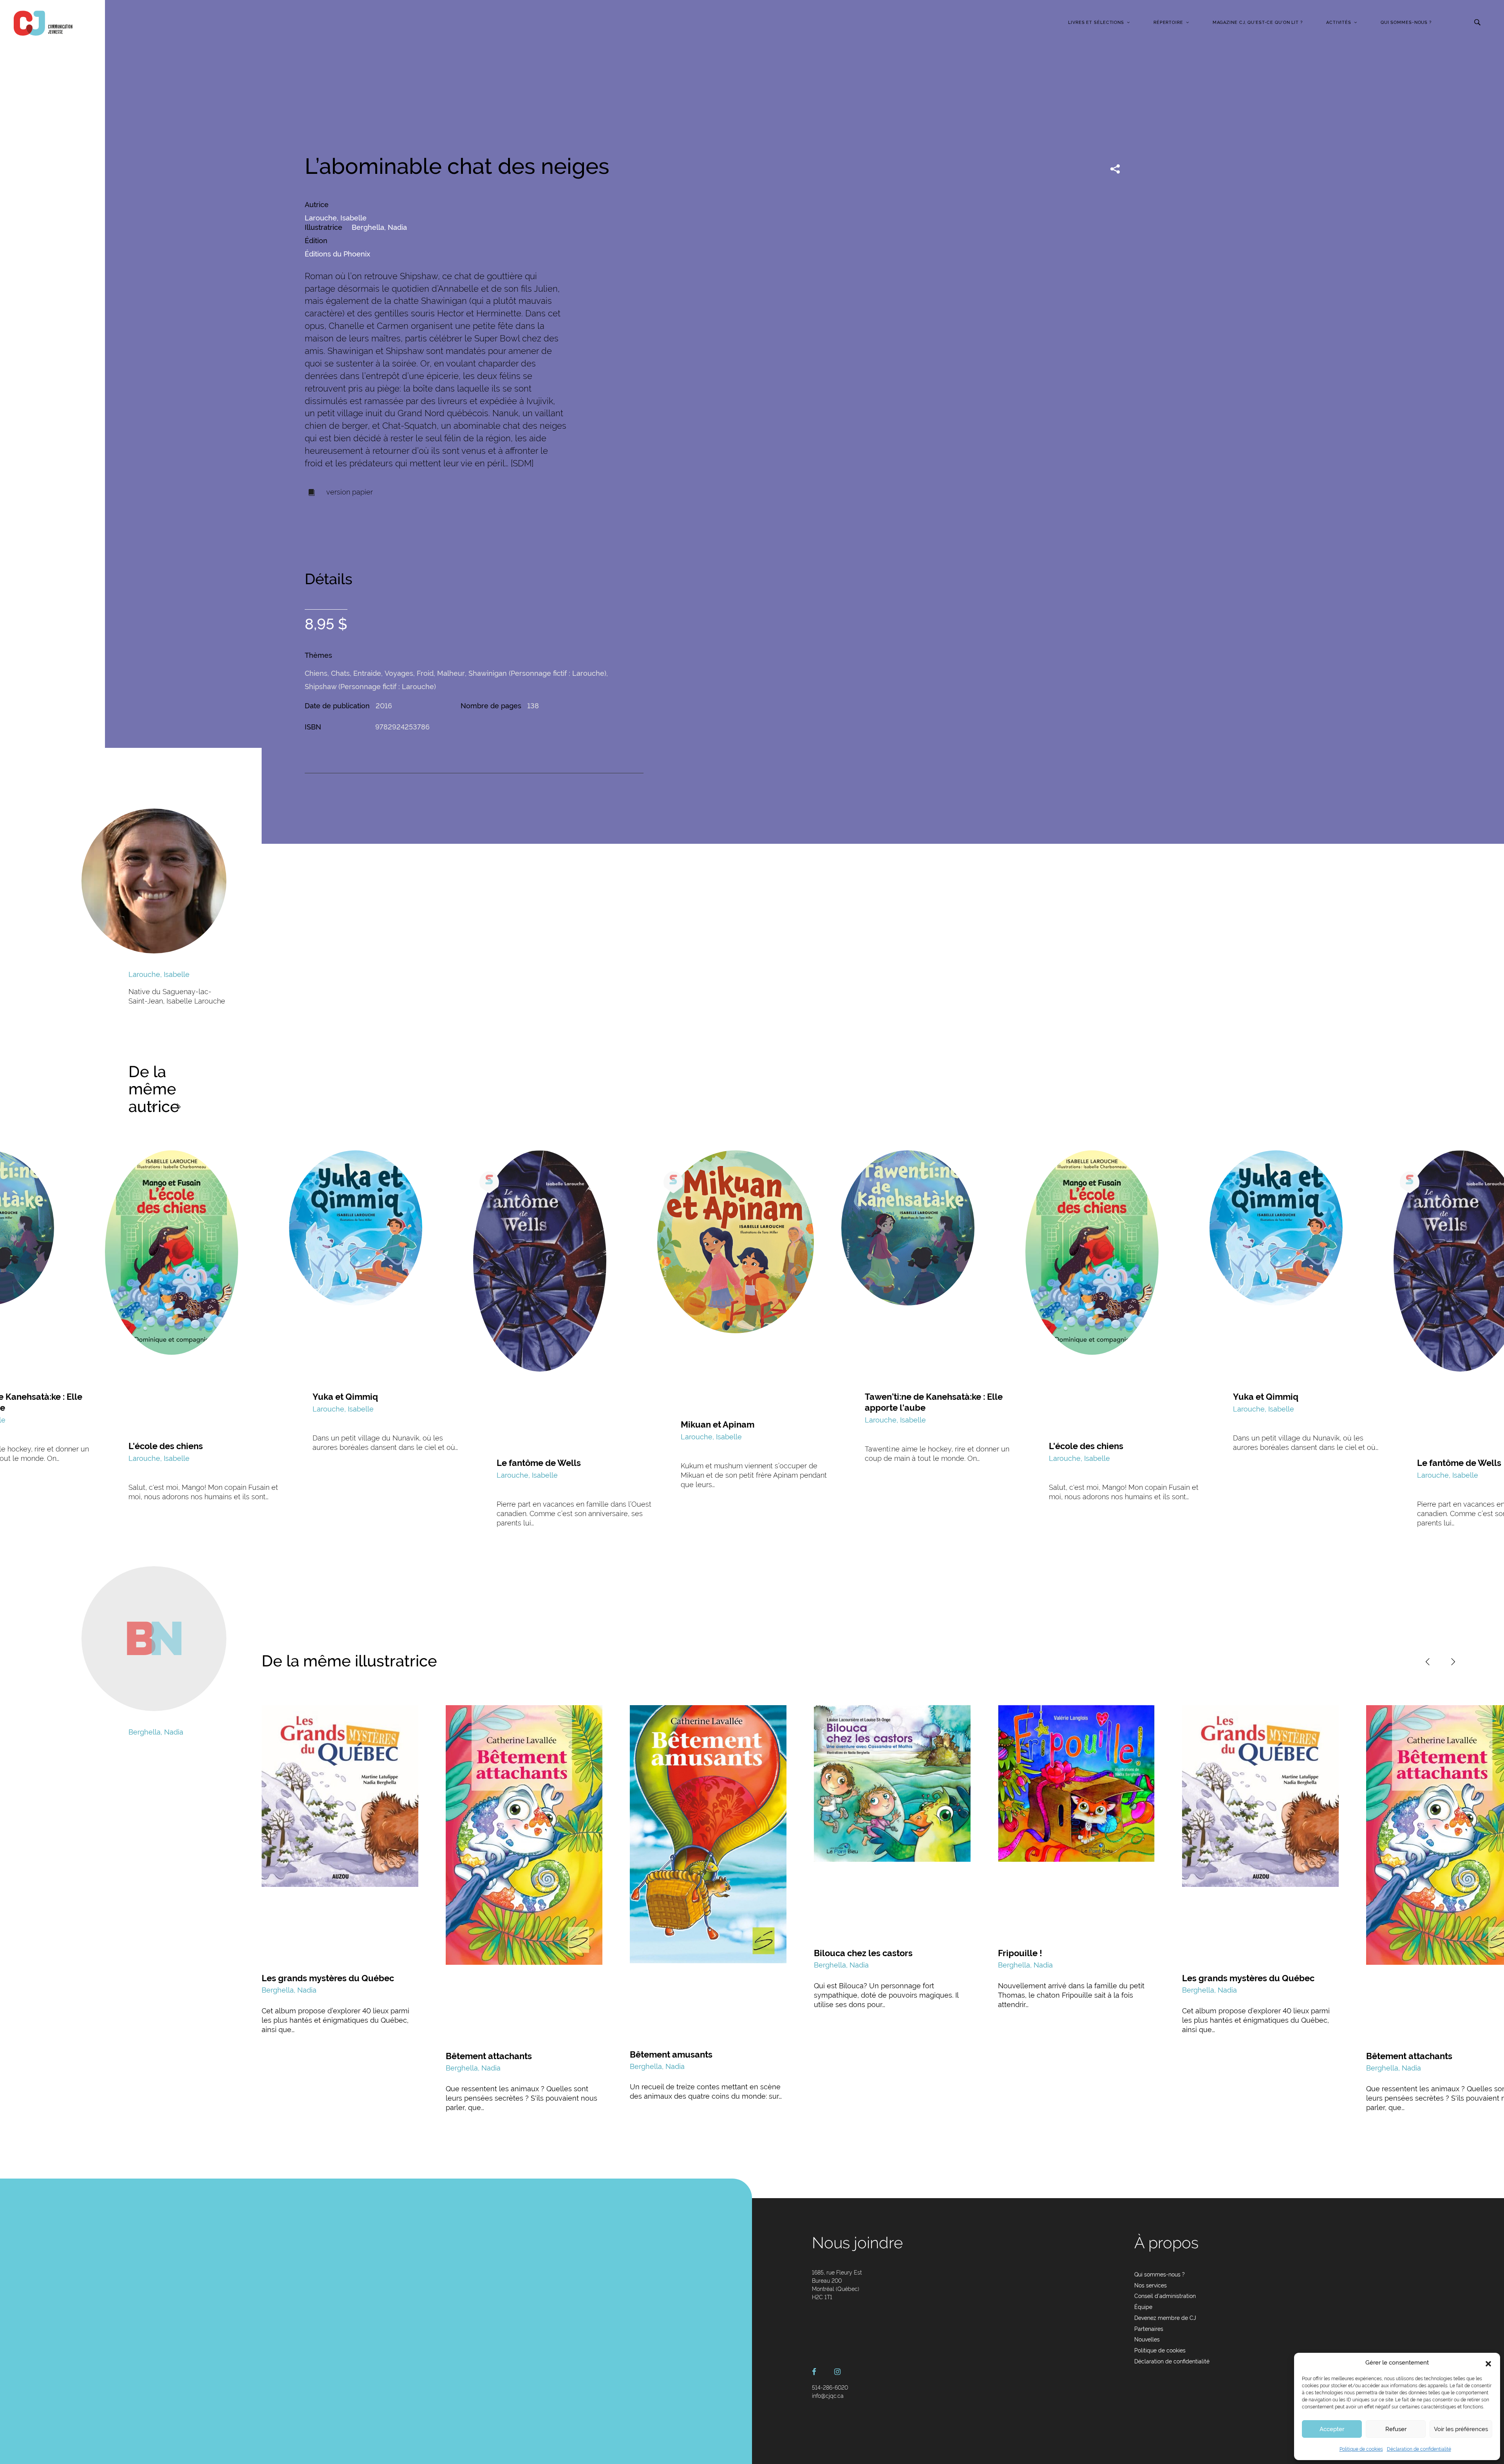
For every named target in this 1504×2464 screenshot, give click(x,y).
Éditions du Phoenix (337, 254)
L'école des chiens (166, 1446)
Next (179, 1107)
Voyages (399, 673)
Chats (340, 673)
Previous (153, 1107)
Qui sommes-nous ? (1406, 23)
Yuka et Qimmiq (345, 1397)
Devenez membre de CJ (1165, 2318)
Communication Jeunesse (43, 23)
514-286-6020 (830, 2388)
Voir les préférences (1461, 2429)
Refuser (1396, 2429)
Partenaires (1149, 2329)
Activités (1339, 23)
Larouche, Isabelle (336, 218)
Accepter (1332, 2429)
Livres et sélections (1096, 23)
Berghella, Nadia (379, 227)
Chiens (316, 673)
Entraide (367, 673)
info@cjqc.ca (828, 2396)
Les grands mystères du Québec (328, 1978)
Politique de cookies (1361, 2449)
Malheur (451, 673)
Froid (425, 673)
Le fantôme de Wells (539, 1463)
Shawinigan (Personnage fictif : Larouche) (537, 673)
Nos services (1151, 2285)
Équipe (1143, 2307)
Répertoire (1168, 23)
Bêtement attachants (489, 2056)
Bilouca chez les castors (863, 1953)
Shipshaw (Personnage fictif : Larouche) (370, 687)
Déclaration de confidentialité (1419, 2449)
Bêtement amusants (671, 2054)
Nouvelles (1147, 2339)
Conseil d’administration (1165, 2296)
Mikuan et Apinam (718, 1424)
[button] (1488, 2363)
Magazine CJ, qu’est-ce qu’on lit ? (1258, 23)
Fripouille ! (1020, 1953)
